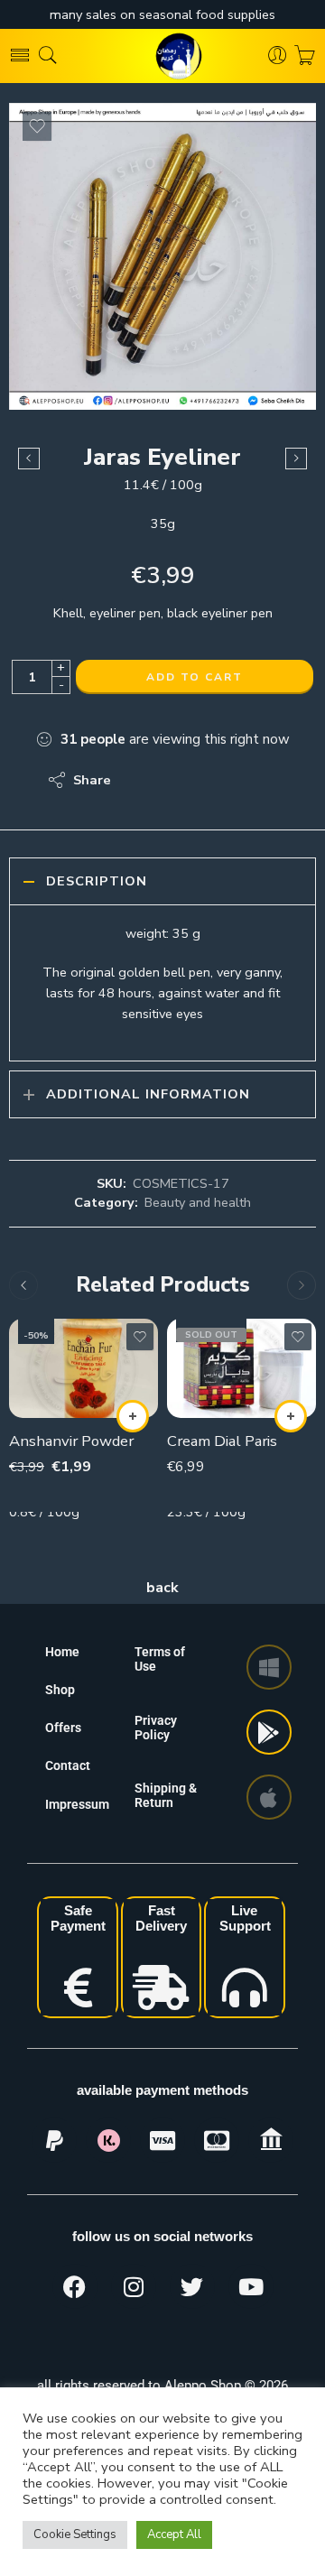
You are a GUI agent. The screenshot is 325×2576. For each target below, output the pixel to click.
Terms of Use (160, 1659)
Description (97, 881)
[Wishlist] (37, 126)
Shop (60, 1690)
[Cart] (305, 56)
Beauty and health (198, 1202)
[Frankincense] (29, 459)
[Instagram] (134, 2286)
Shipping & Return (166, 1795)
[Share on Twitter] (140, 780)
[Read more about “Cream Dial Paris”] (291, 1416)
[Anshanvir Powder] (84, 1368)
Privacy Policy (156, 1728)
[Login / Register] (278, 56)
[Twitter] (192, 2286)
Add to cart (195, 677)
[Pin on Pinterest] (213, 780)
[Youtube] (251, 2286)
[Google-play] (269, 1732)
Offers (63, 1728)
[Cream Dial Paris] (241, 1368)
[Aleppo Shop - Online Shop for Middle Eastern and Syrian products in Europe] (162, 56)
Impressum (77, 1804)
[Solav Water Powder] (296, 459)
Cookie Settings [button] (75, 2534)
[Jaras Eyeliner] (162, 256)
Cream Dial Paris (222, 1441)
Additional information (148, 1094)
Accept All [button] (174, 2534)
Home (62, 1652)
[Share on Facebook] (176, 780)
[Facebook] (75, 2286)
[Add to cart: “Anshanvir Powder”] (133, 1416)
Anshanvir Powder (71, 1441)
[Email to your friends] (249, 780)
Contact (68, 1765)
